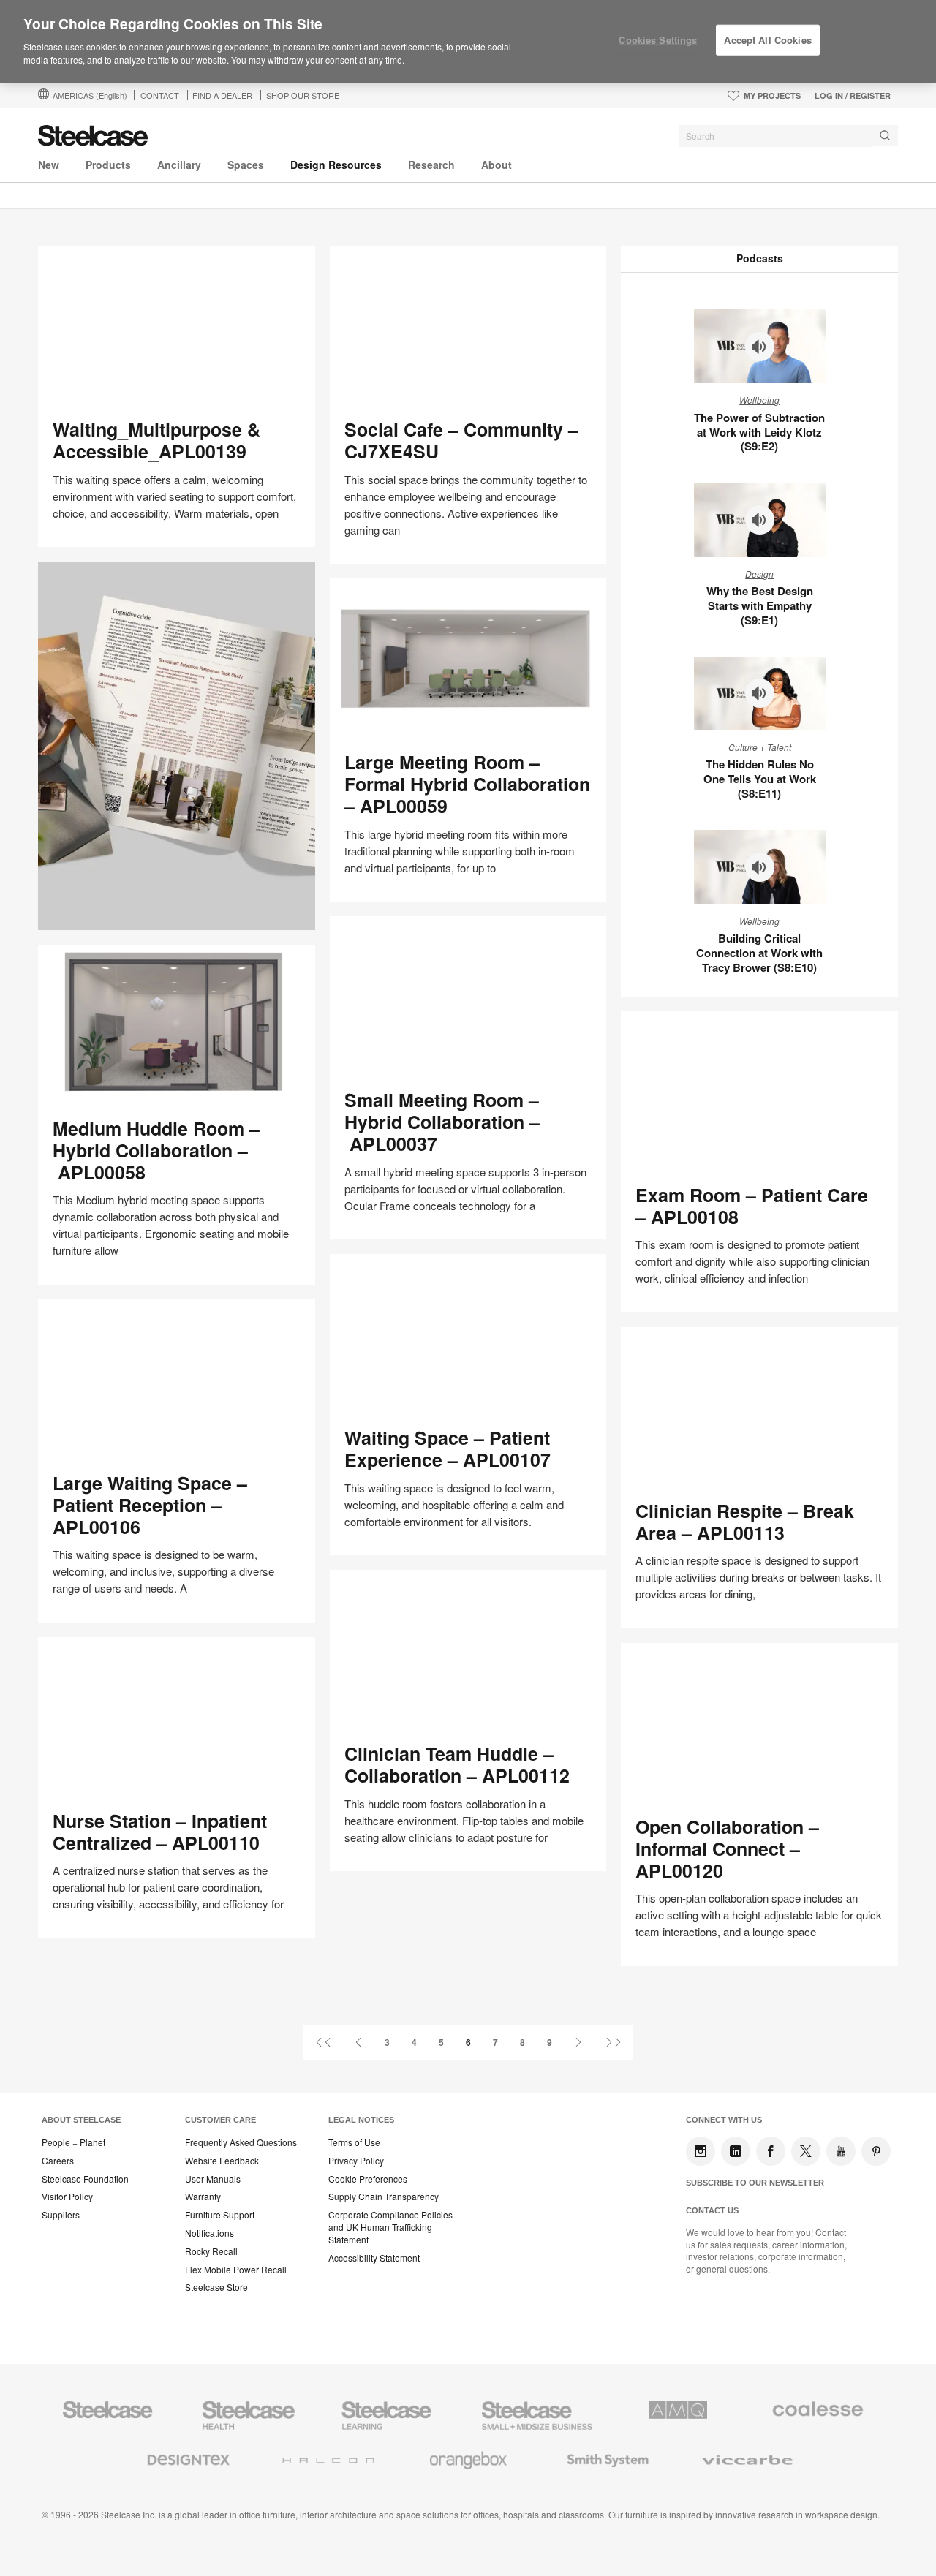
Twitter (806, 2151)
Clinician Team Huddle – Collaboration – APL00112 (457, 1764)
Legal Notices (361, 2120)
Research (431, 165)
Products (108, 165)
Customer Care (220, 2120)
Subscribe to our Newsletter (755, 2183)
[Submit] (885, 136)
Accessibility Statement (374, 2258)
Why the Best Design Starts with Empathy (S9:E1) (760, 605)
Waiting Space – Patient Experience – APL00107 (448, 1448)
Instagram (701, 2151)
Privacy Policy (356, 2161)
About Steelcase (81, 2120)
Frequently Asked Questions (241, 2142)
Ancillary (179, 165)
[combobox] (788, 136)
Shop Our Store (303, 95)
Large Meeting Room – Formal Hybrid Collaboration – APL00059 (467, 784)
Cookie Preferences (368, 2179)
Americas (90, 95)
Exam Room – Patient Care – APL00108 (752, 1206)
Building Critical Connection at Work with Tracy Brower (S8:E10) (759, 953)
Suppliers (61, 2215)
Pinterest (876, 2151)
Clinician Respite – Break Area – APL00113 (745, 1522)
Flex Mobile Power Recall (236, 2270)
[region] (468, 42)
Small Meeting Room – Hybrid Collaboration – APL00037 (442, 1122)
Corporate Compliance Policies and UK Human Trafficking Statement (390, 2227)
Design (759, 574)
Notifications (210, 2233)
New (49, 165)
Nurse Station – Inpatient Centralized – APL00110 (160, 1832)
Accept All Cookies (767, 40)
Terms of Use (354, 2142)
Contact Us (712, 2210)
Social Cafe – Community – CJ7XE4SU (461, 440)
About (497, 165)
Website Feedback (222, 2161)
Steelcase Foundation (85, 2179)
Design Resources (336, 165)
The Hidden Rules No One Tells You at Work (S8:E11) (760, 779)
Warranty (203, 2197)
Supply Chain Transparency (384, 2197)
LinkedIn (736, 2151)
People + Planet (73, 2142)
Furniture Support (220, 2215)
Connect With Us (724, 2120)
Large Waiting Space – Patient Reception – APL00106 (150, 1505)
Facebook (771, 2151)
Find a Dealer (222, 95)
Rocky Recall (211, 2251)
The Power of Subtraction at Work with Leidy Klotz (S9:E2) (759, 432)
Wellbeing (759, 400)
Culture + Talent (760, 747)
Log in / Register (853, 95)
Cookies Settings (658, 40)
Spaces (246, 165)
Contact (160, 95)
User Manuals (213, 2179)
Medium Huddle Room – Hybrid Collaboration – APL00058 (156, 1150)
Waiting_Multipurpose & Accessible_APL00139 (156, 440)
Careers (58, 2161)
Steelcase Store (216, 2287)
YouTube (841, 2151)
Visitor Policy (67, 2197)
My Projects (772, 95)
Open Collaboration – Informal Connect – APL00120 (727, 1848)
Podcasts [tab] (760, 258)
